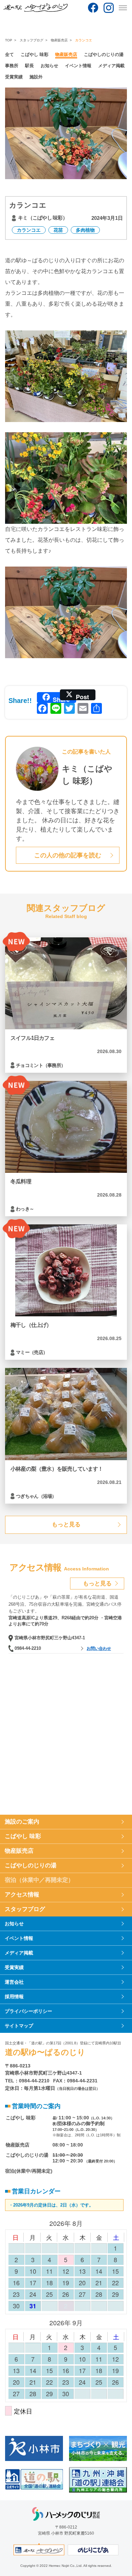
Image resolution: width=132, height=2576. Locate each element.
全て (9, 54)
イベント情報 (78, 66)
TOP (9, 40)
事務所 (12, 66)
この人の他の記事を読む (68, 855)
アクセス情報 (22, 1895)
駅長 (29, 66)
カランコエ (29, 230)
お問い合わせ (99, 1648)
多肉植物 (85, 230)
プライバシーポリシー (28, 2011)
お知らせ (49, 66)
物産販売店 (59, 40)
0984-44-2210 (28, 1648)
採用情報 (14, 1997)
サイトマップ (19, 2026)
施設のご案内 (22, 1822)
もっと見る (66, 1524)
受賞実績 (14, 77)
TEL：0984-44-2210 (27, 2081)
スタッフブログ (31, 40)
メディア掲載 (111, 66)
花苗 (58, 230)
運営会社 (14, 1982)
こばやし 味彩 (35, 54)
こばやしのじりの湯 (104, 54)
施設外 (36, 77)
